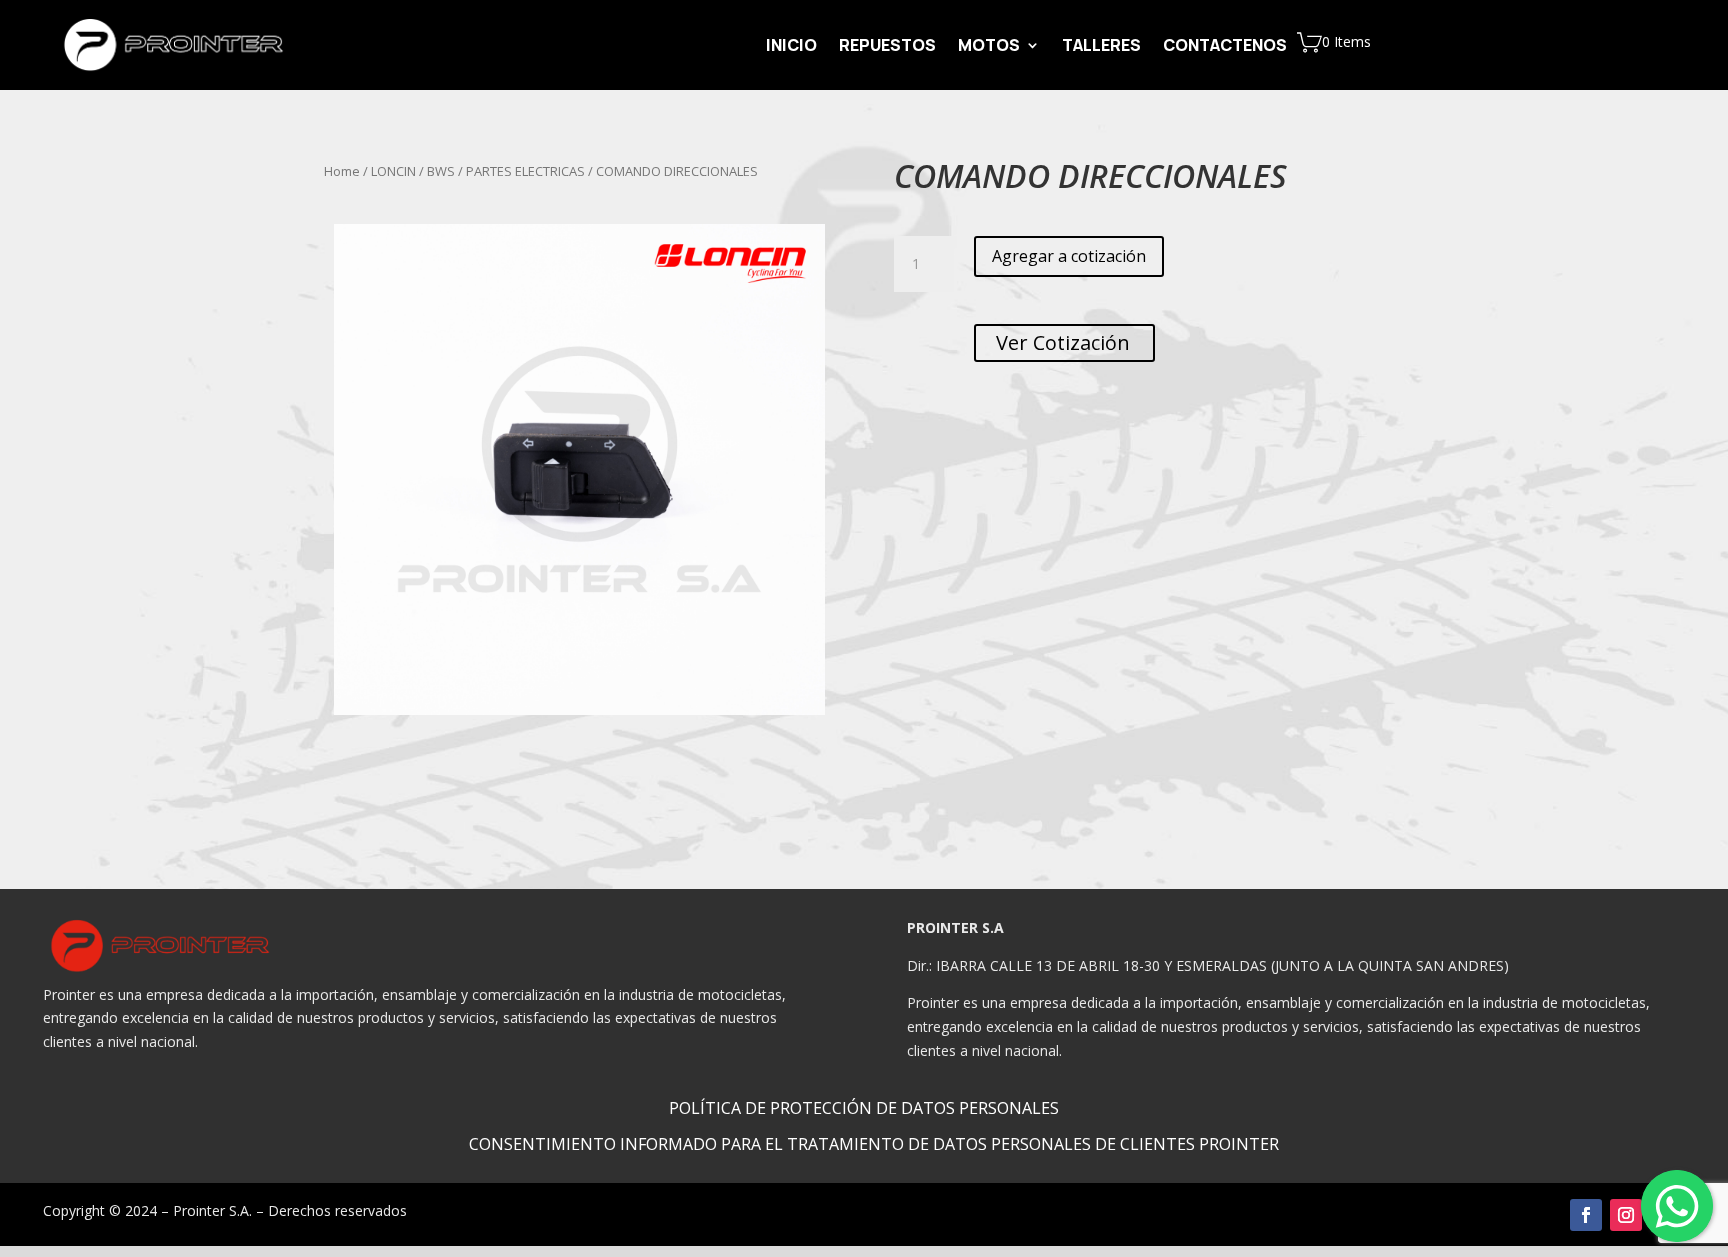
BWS (441, 171)
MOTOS (989, 47)
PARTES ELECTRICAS (525, 171)
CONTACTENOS (1225, 47)
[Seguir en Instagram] (1626, 1215)
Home (342, 171)
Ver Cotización (1064, 342)
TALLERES (1101, 47)
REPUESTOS (887, 47)
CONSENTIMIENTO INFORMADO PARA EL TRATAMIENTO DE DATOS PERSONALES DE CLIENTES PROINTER (874, 1144)
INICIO (791, 47)
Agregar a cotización (1069, 256)
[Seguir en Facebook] (1586, 1215)
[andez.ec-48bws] (579, 469)
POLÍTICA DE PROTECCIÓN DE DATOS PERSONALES (864, 1108)
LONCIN (393, 171)
